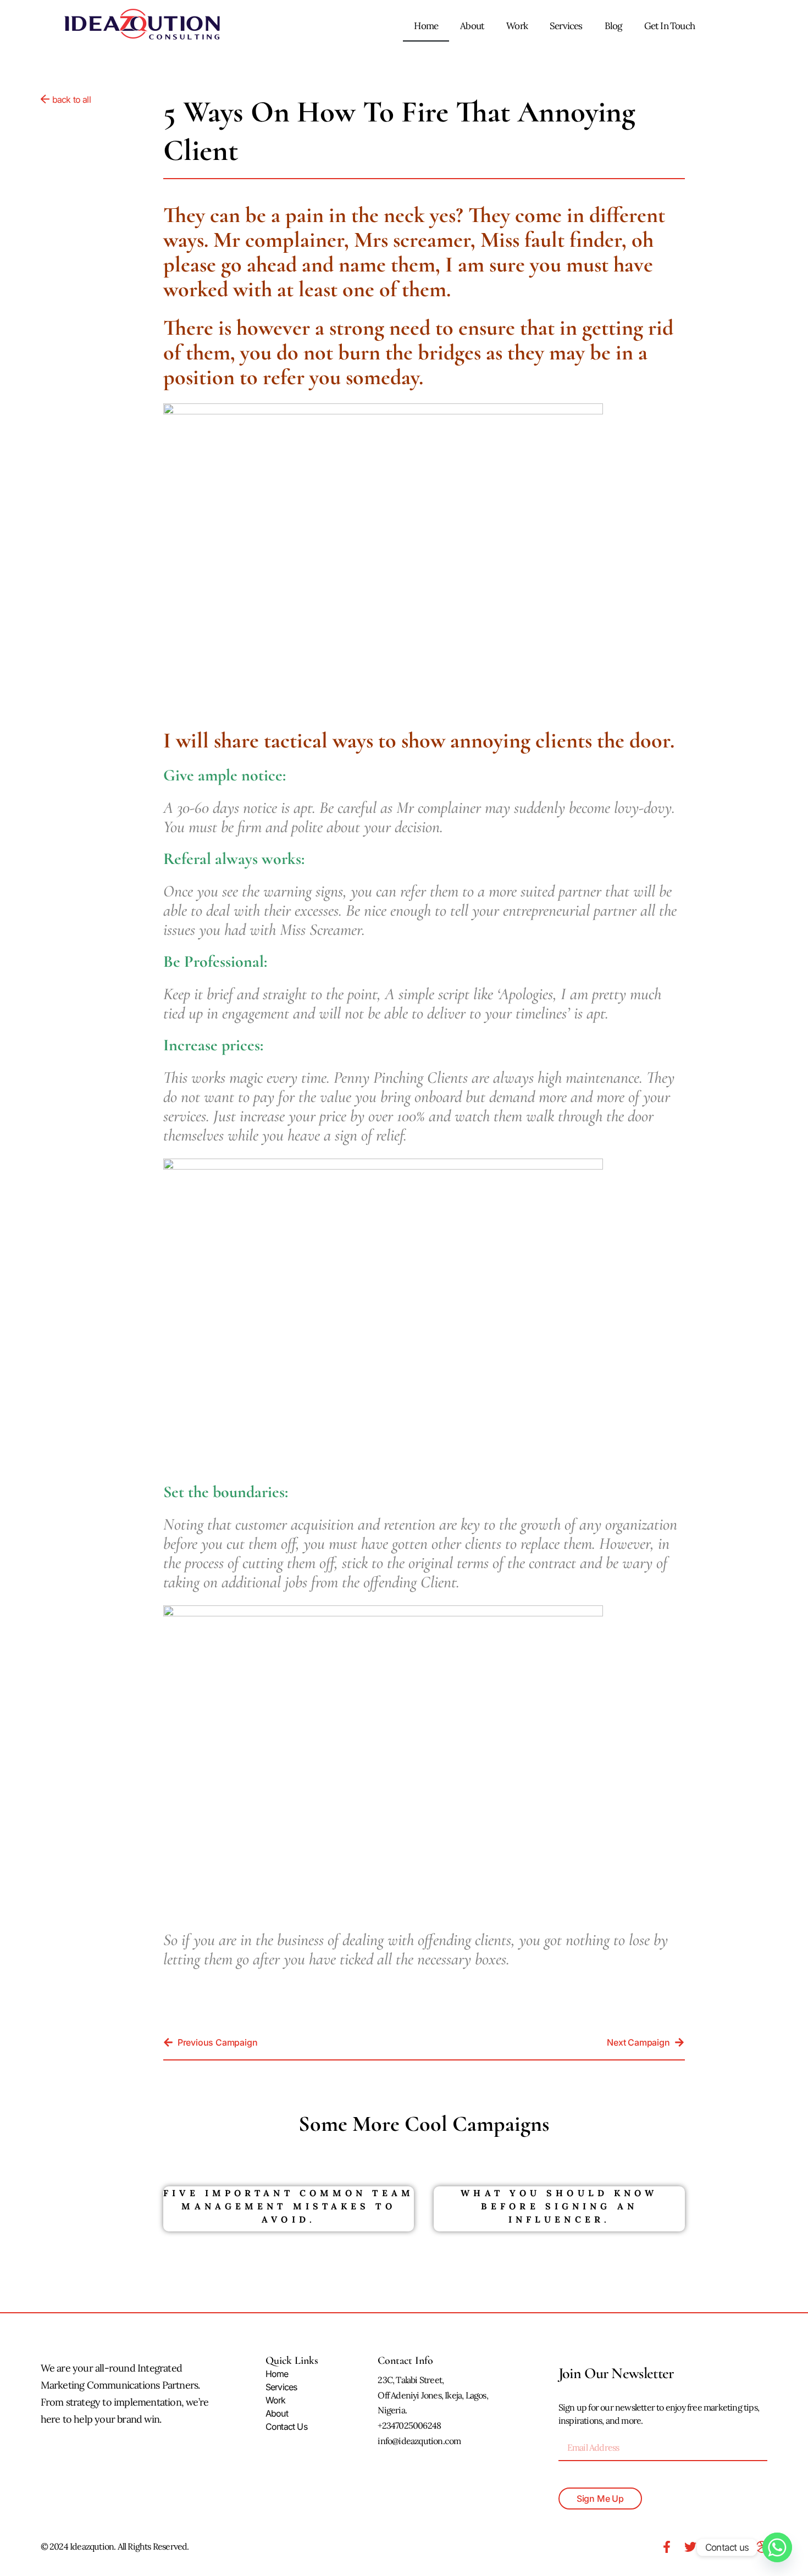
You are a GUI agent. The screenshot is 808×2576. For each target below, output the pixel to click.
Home (426, 26)
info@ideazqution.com (419, 2441)
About (472, 26)
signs (329, 891)
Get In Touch (669, 26)
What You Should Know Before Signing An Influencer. (559, 2206)
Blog (613, 26)
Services (566, 26)
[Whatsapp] (777, 2547)
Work (517, 26)
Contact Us (286, 2427)
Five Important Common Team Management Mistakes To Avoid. (289, 2206)
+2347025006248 (409, 2425)
